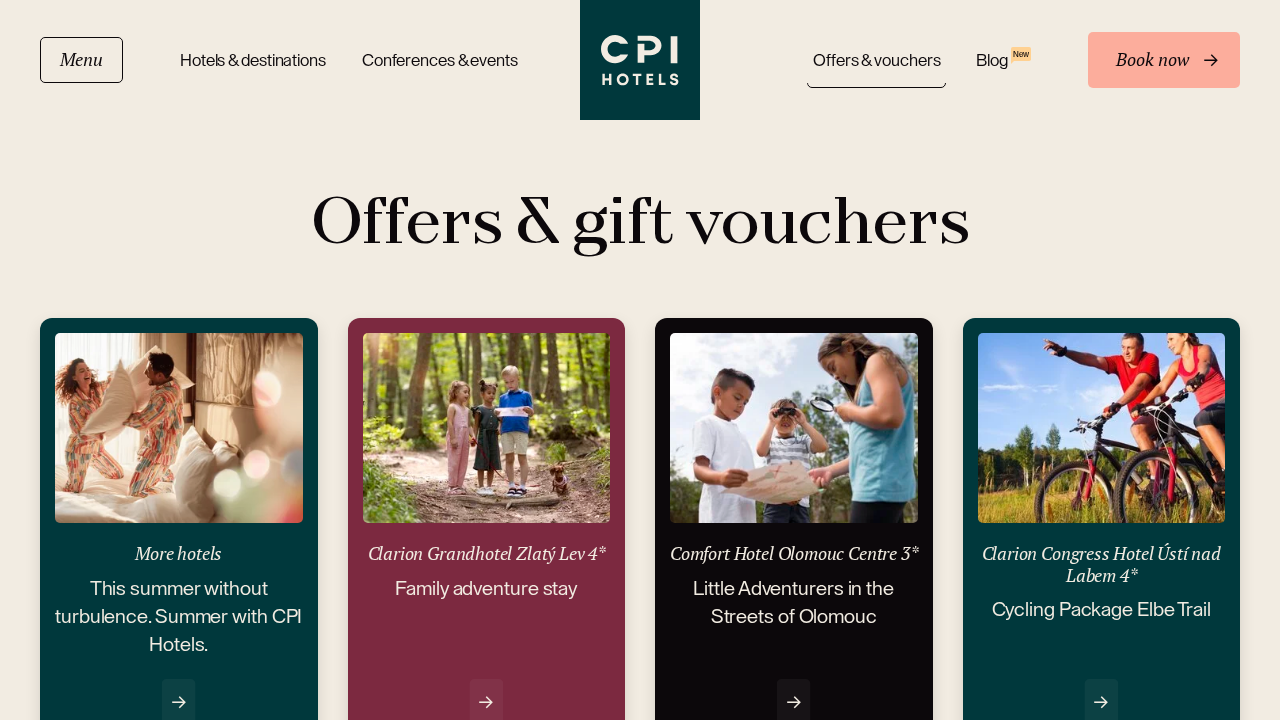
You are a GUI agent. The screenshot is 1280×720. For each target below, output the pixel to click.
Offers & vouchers (876, 60)
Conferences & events (440, 60)
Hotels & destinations (253, 60)
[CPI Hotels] (640, 60)
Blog (1002, 59)
